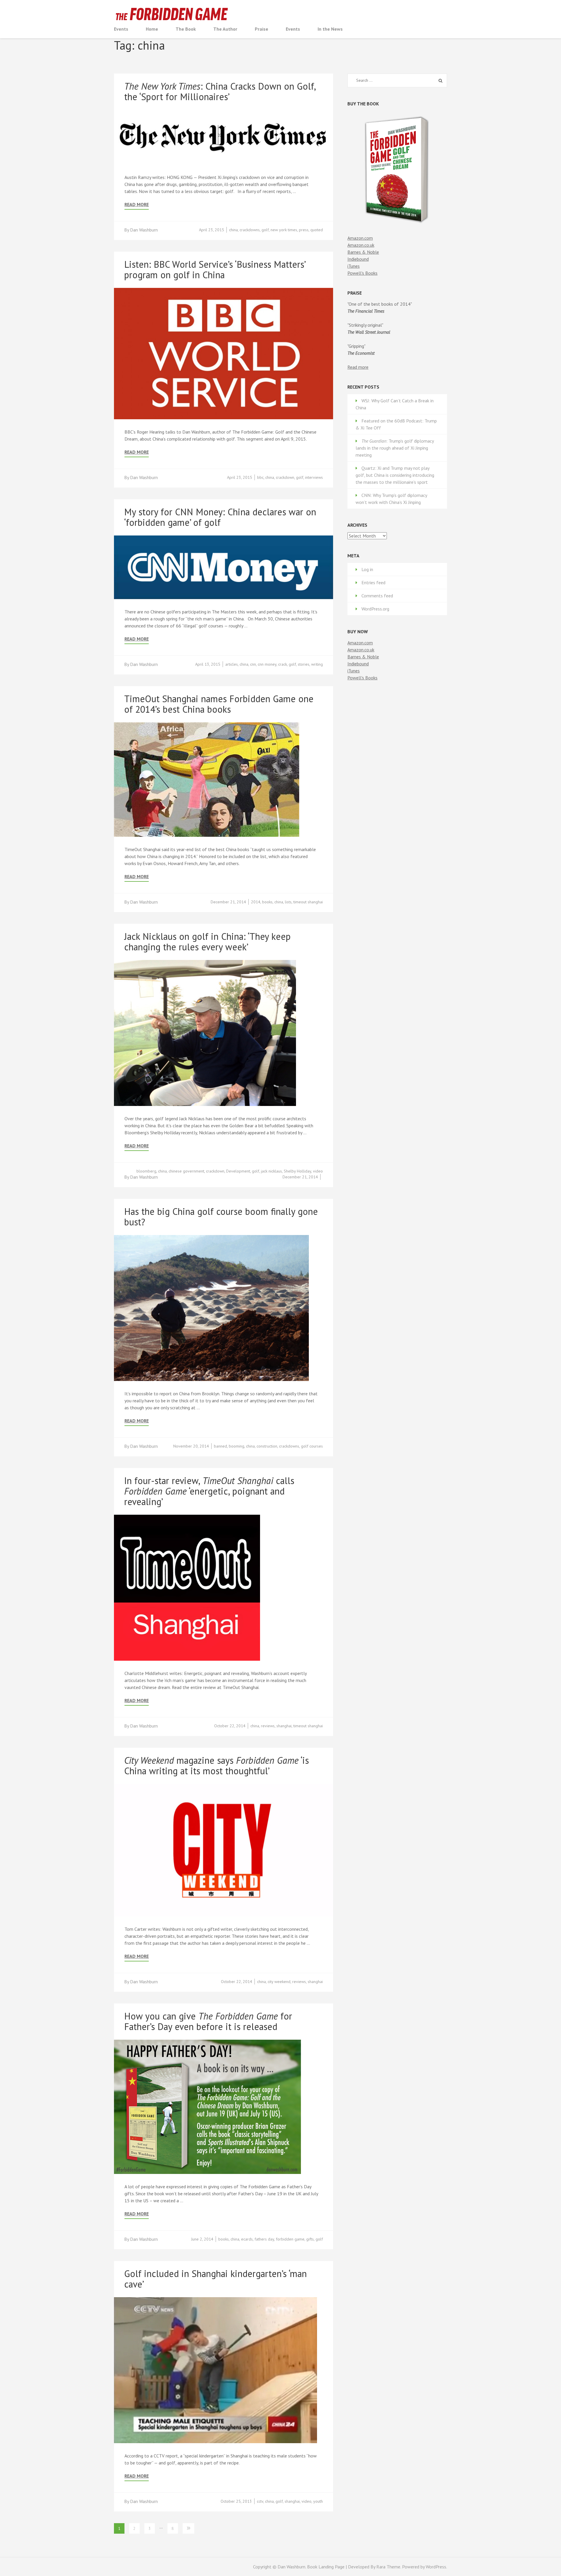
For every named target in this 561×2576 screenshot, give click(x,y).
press (304, 230)
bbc (260, 477)
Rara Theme (388, 2567)
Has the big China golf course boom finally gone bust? (221, 1217)
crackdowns (250, 230)
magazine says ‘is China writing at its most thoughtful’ (217, 1766)
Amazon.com (360, 238)
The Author (225, 29)
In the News (330, 29)
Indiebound (358, 259)
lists (288, 902)
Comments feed (377, 596)
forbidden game (290, 2239)
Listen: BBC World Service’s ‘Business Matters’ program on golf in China (215, 269)
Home (152, 29)
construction (267, 1446)
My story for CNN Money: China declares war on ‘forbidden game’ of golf (220, 517)
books (267, 902)
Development (238, 1171)
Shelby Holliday (297, 1171)
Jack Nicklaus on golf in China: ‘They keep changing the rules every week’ (207, 942)
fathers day (264, 2239)
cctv (260, 2501)
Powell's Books (362, 273)
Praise (262, 29)
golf (265, 230)
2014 (256, 902)
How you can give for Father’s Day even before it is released (208, 2021)
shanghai (284, 1726)
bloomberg (146, 1171)
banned (220, 1446)
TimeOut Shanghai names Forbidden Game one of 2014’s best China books (219, 704)
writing (317, 664)
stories (304, 664)
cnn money (267, 664)
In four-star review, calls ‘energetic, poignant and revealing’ (209, 1491)
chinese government (186, 1171)
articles (232, 664)
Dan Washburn (144, 230)
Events (121, 29)
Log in (367, 569)
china (233, 230)
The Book (186, 29)
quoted (317, 230)
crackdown (285, 477)
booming (237, 1446)
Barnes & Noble (363, 252)
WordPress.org (375, 609)
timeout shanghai (308, 902)
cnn (253, 664)
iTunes (354, 266)
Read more (358, 367)
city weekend (279, 1982)
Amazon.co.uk (361, 245)
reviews (268, 1726)
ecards (247, 2239)
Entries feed (373, 582)
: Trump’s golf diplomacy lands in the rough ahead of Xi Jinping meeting (395, 448)
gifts (310, 2239)
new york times (284, 230)
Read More (137, 205)
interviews (314, 477)
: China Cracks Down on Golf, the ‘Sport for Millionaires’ (220, 91)
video (318, 1171)
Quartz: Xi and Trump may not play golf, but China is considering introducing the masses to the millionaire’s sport (395, 475)
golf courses (312, 1446)
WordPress (436, 2567)
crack (283, 664)
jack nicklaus (271, 1171)
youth (318, 2501)
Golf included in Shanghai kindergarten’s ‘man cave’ (215, 2279)
